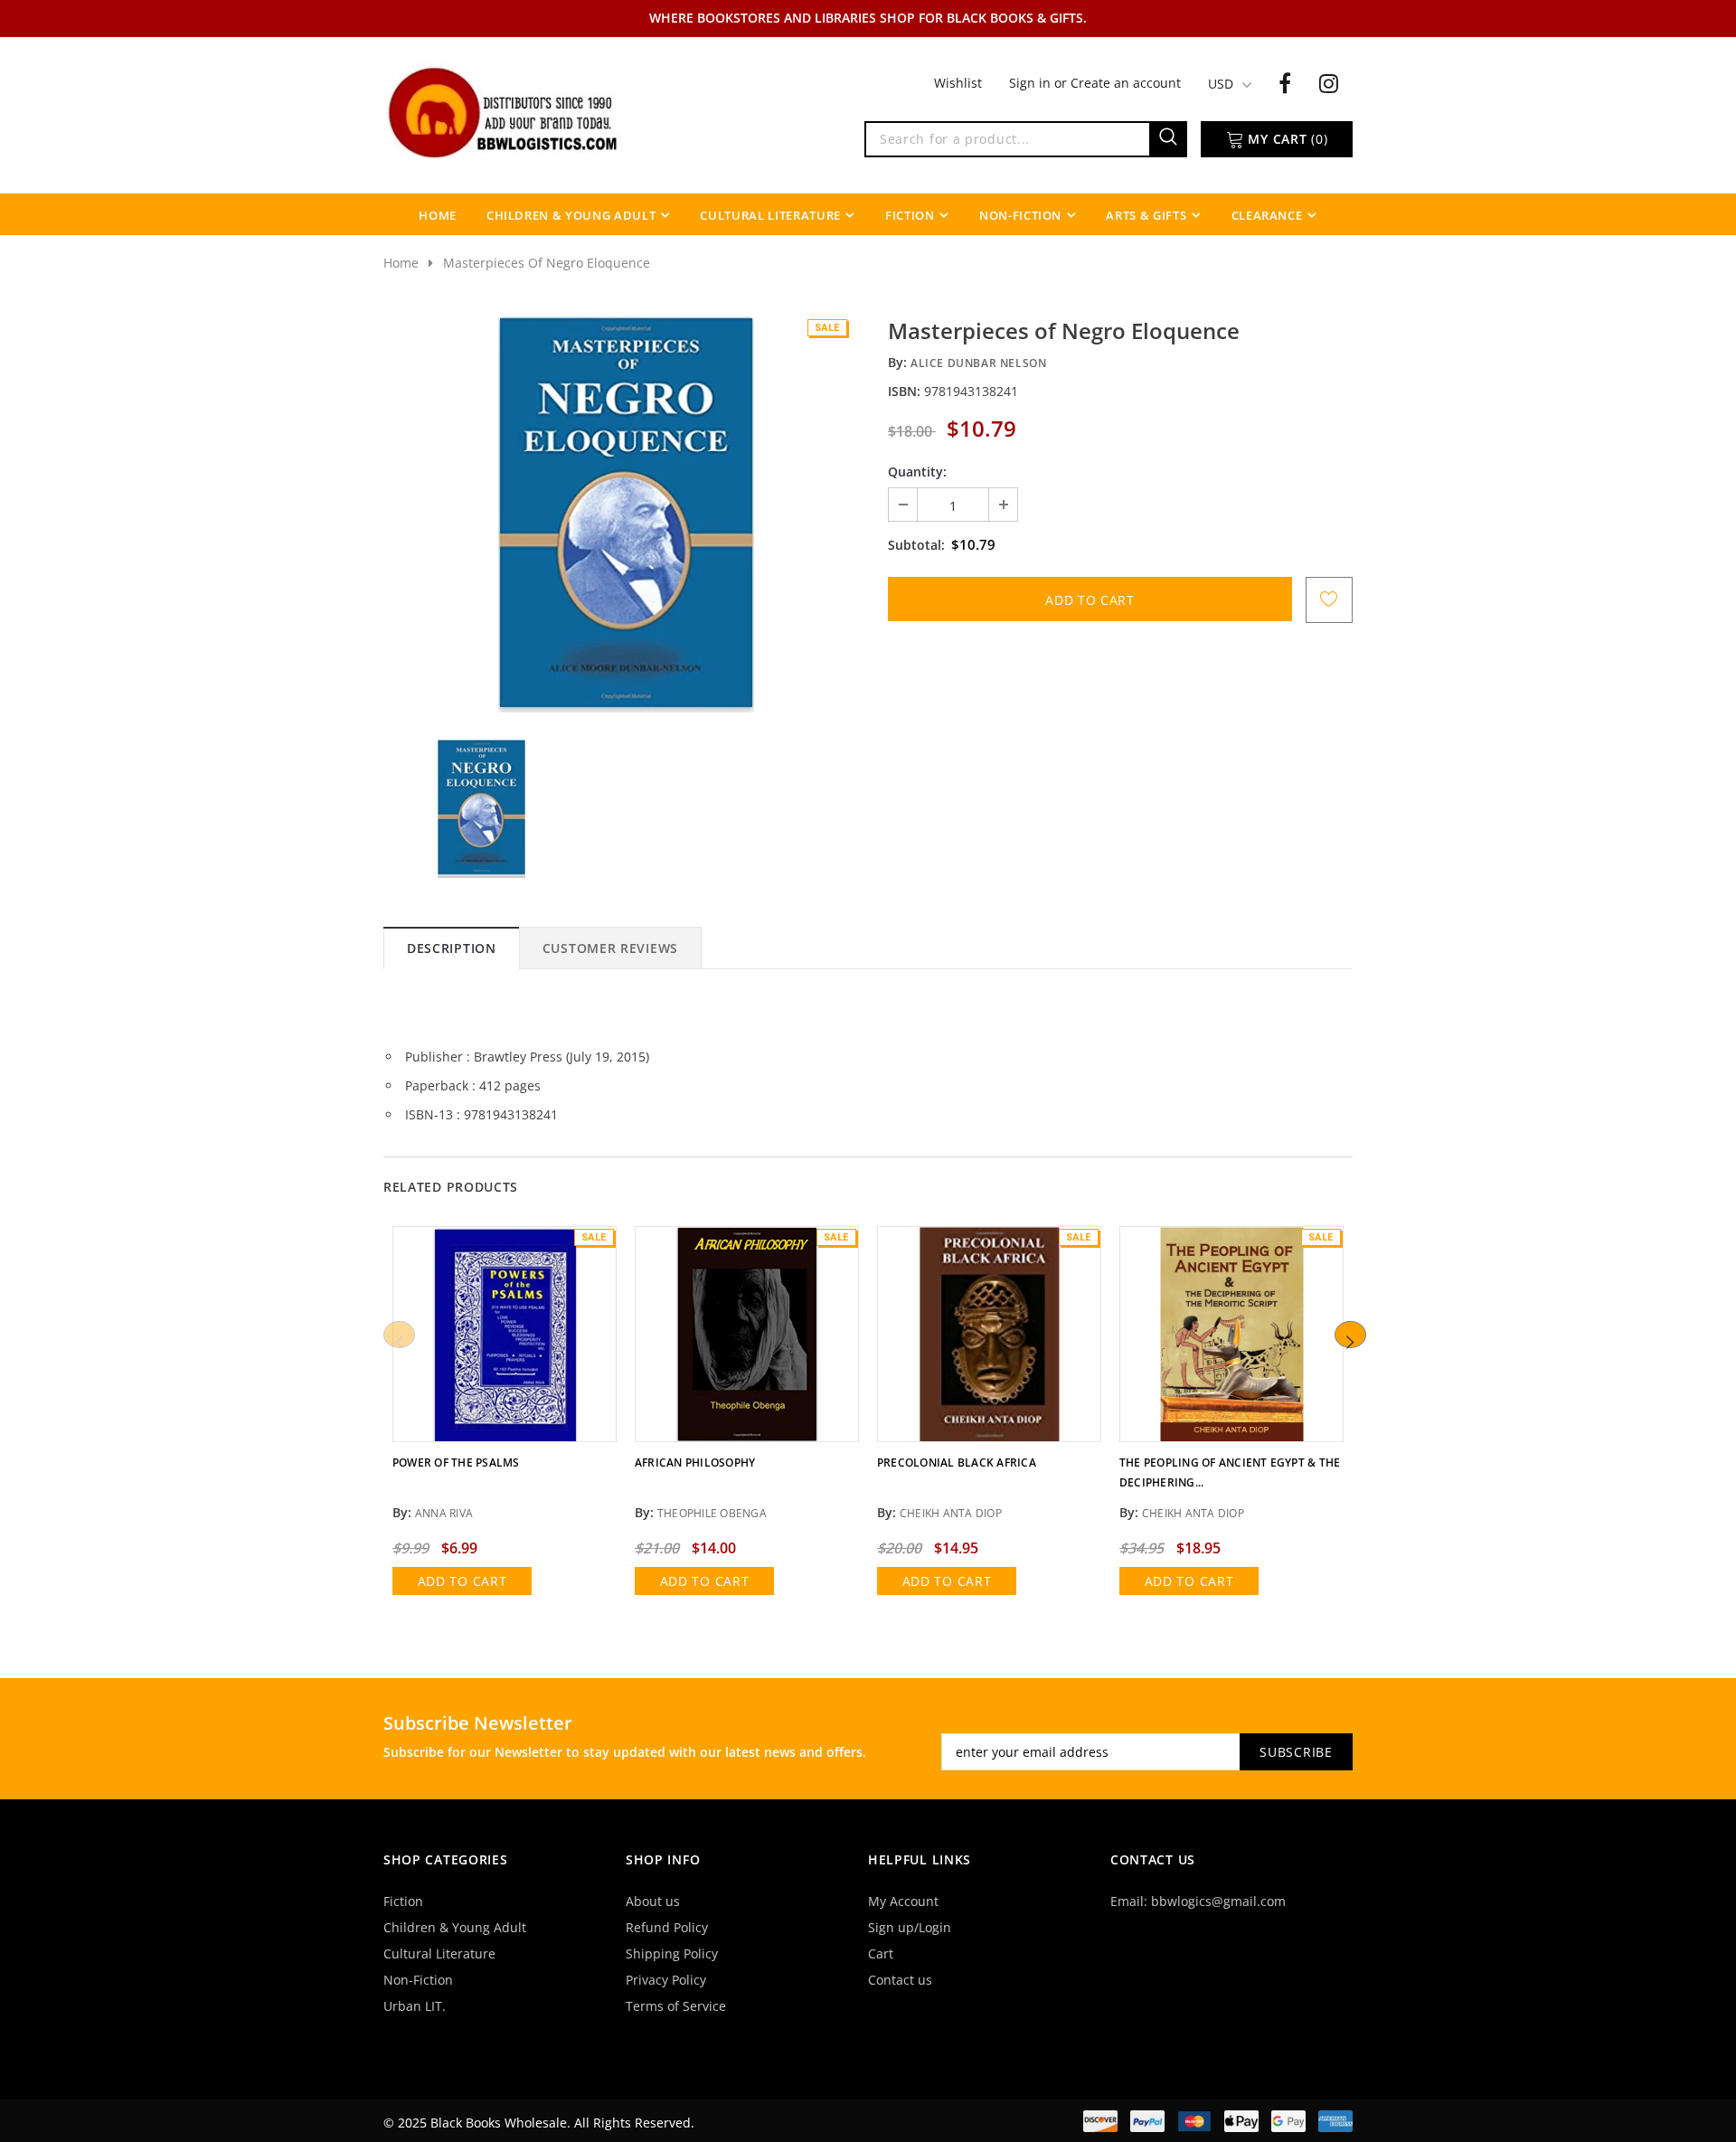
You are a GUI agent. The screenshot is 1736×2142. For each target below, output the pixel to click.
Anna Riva (444, 1513)
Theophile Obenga (712, 1513)
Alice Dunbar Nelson (978, 363)
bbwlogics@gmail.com (1218, 1901)
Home (401, 263)
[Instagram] (1329, 82)
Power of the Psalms (456, 1463)
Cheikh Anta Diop (951, 1513)
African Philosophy (695, 1463)
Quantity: (917, 472)
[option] (626, 514)
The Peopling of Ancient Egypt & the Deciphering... (1230, 1472)
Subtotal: (916, 545)
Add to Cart (462, 1581)
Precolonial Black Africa (957, 1463)
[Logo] (505, 111)
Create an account (1126, 83)
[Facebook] (1285, 82)
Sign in (1032, 83)
